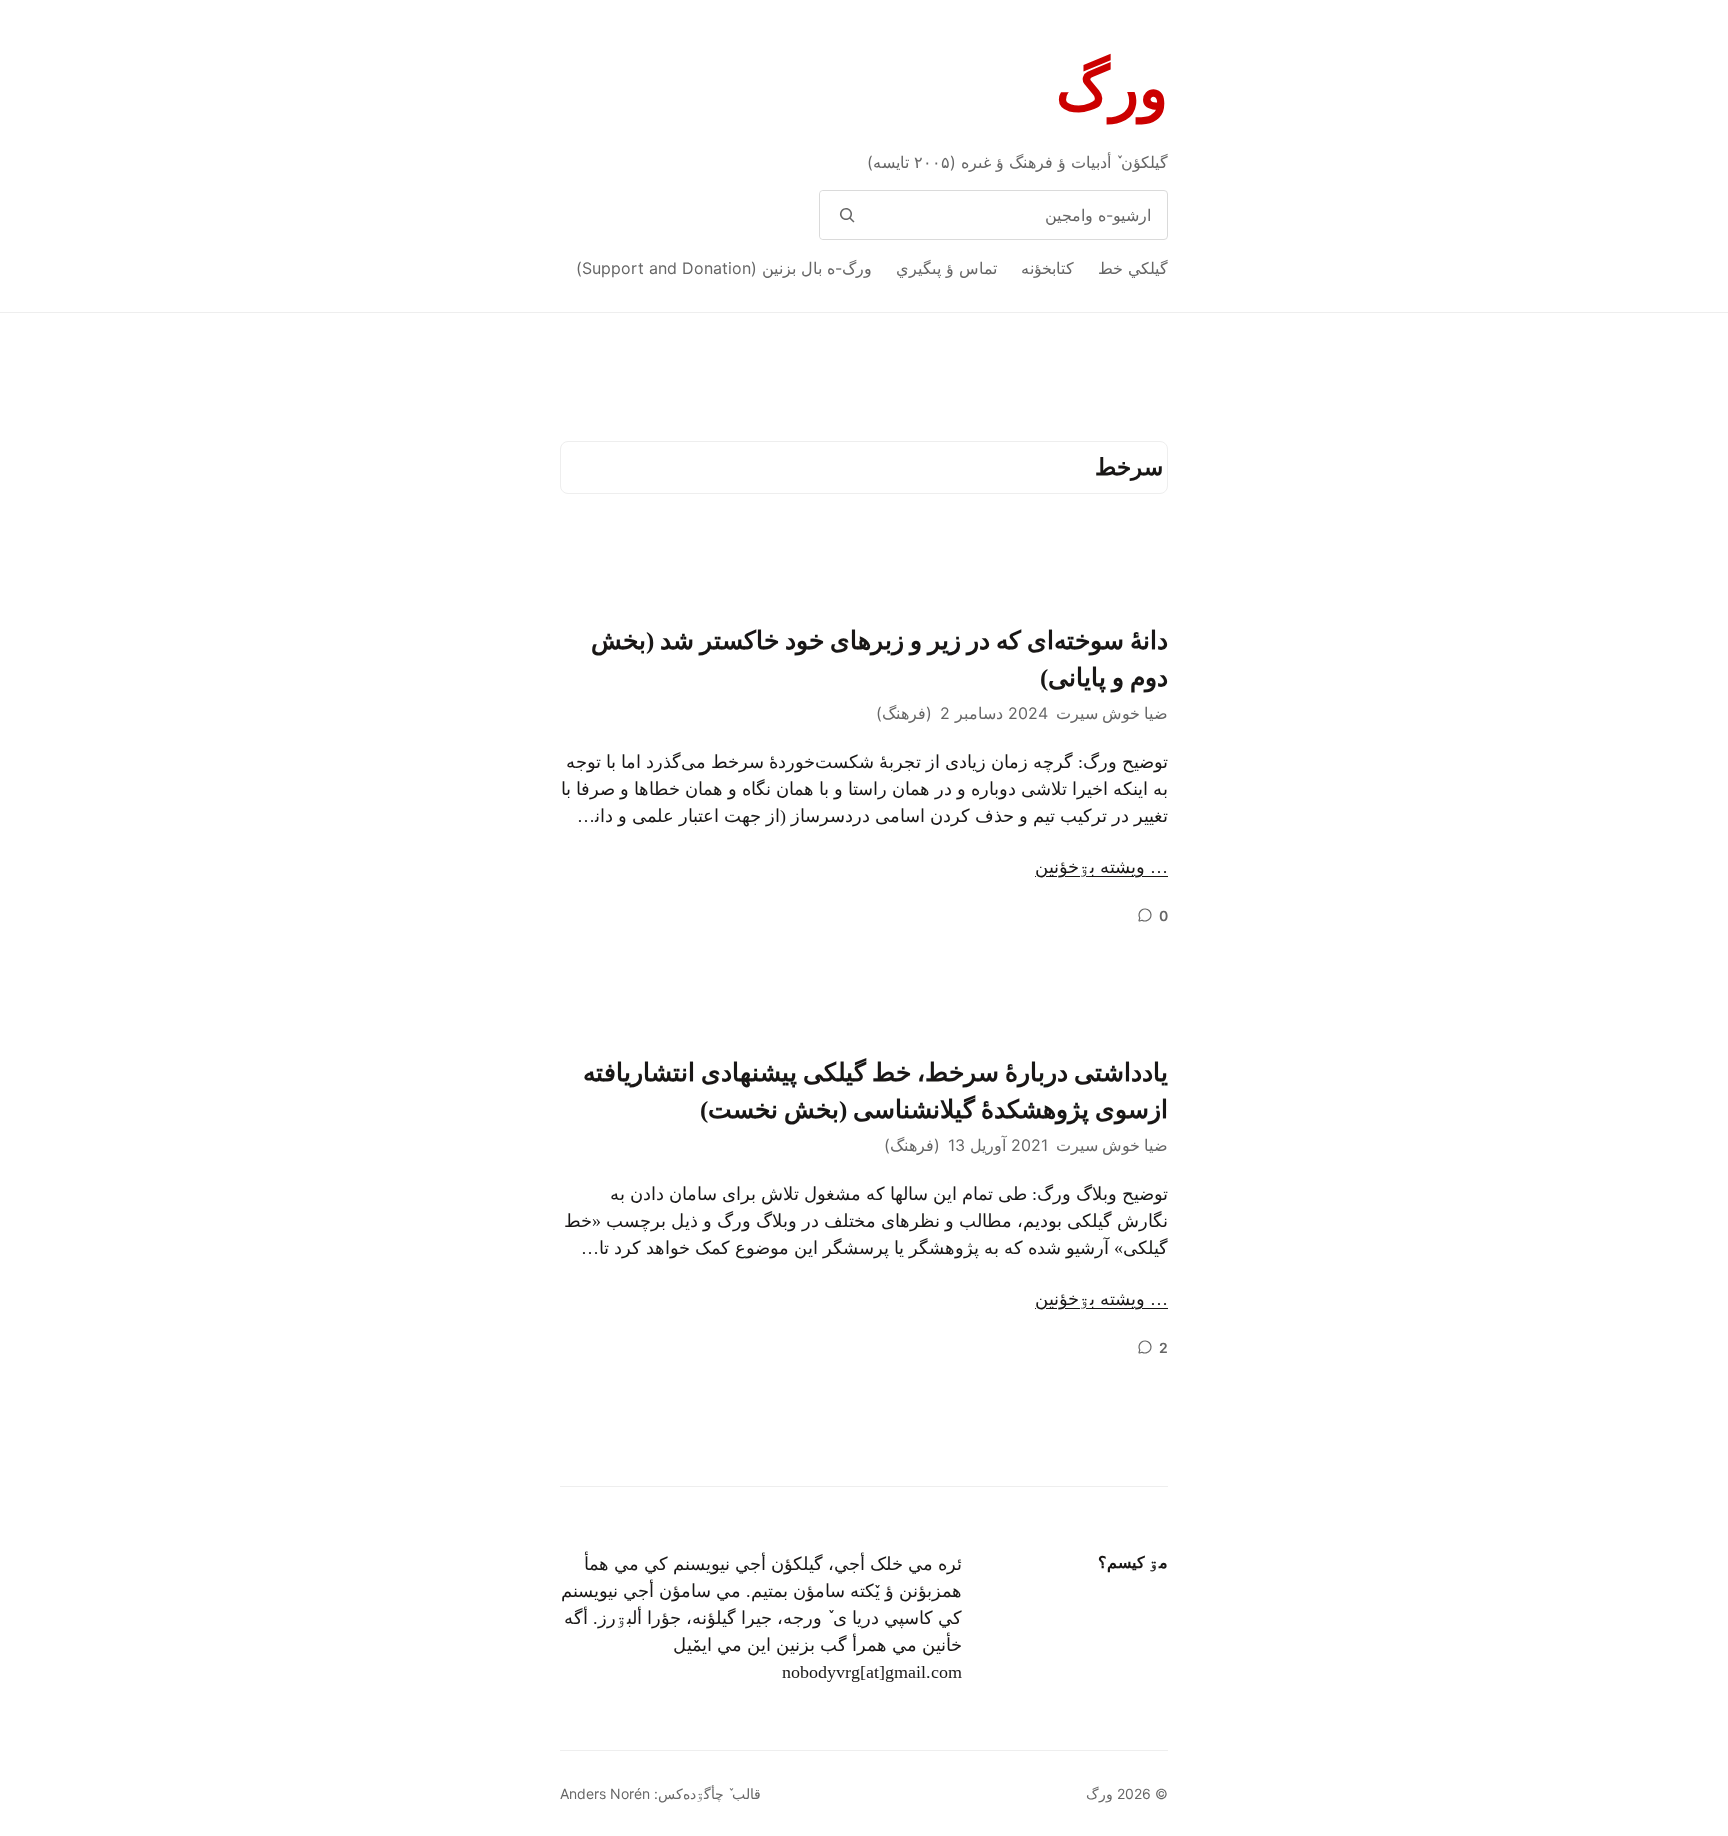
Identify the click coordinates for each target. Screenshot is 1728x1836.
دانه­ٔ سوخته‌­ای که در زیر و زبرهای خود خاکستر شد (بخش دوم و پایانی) (879, 659)
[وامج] (846, 215)
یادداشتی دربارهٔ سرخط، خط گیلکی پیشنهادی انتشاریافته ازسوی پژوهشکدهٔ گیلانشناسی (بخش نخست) (875, 1091)
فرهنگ (904, 713)
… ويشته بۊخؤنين (1101, 867)
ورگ (1112, 89)
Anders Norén (605, 1793)
